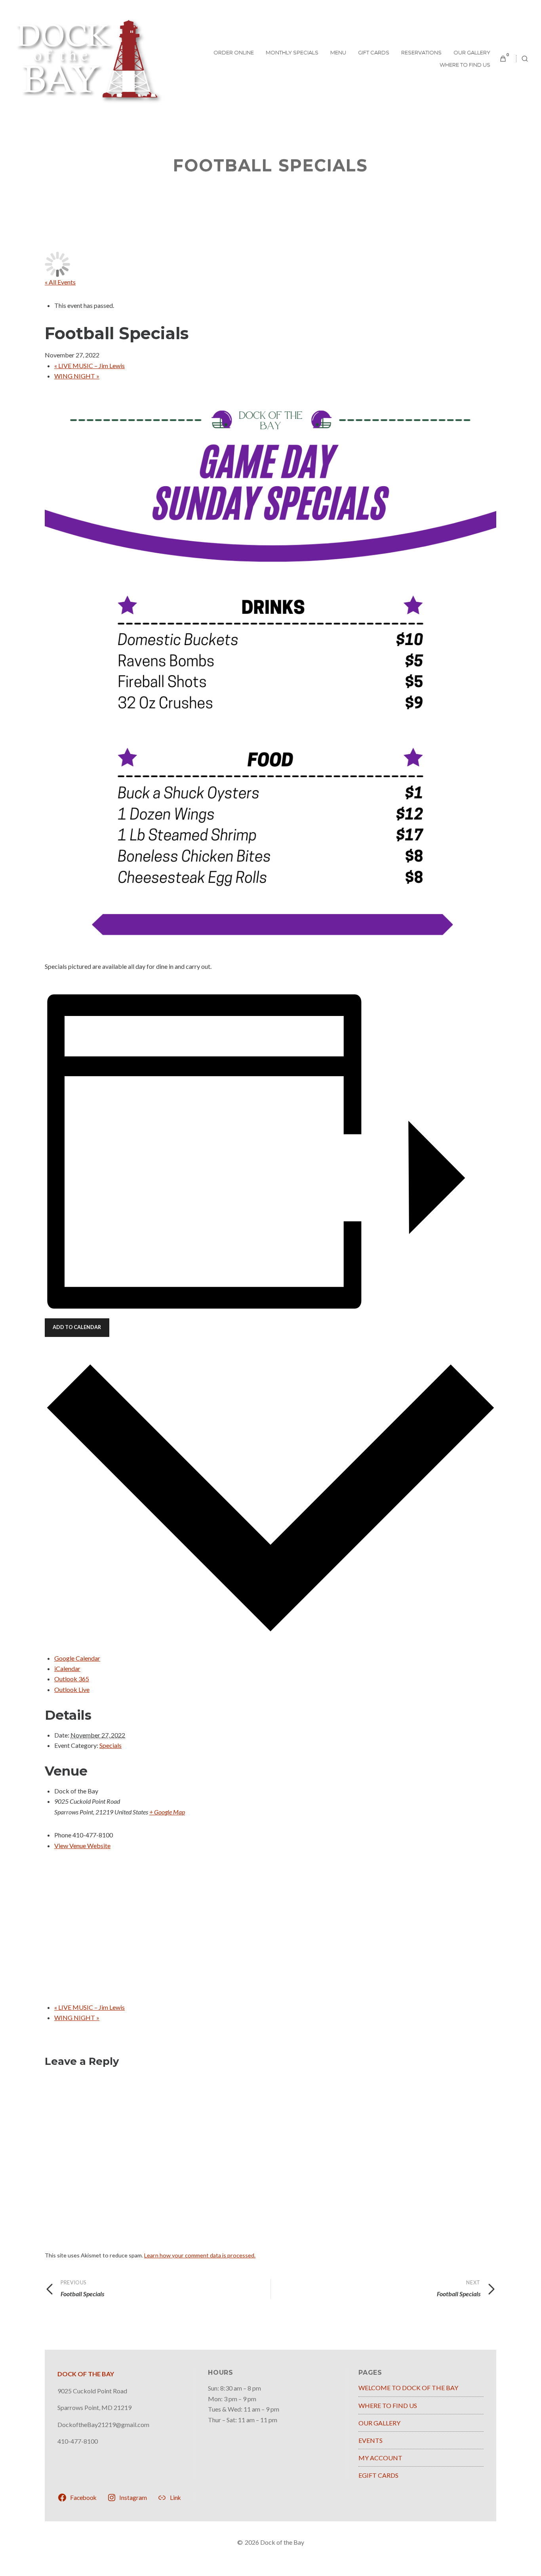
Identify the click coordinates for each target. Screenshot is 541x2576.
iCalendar (67, 1668)
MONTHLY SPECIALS (292, 52)
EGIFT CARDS (378, 2475)
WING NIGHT (77, 376)
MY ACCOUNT (380, 2458)
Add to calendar (77, 1327)
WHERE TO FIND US (465, 65)
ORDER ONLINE (234, 52)
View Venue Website (82, 1846)
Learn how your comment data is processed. (200, 2255)
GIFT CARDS (374, 52)
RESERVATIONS (421, 52)
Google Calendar (77, 1658)
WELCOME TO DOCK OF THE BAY (408, 2388)
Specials (110, 1745)
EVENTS (371, 2440)
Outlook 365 (72, 1679)
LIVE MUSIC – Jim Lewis (90, 366)
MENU (338, 52)
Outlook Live (72, 1689)
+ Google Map (167, 1812)
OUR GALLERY (472, 52)
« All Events (60, 282)
